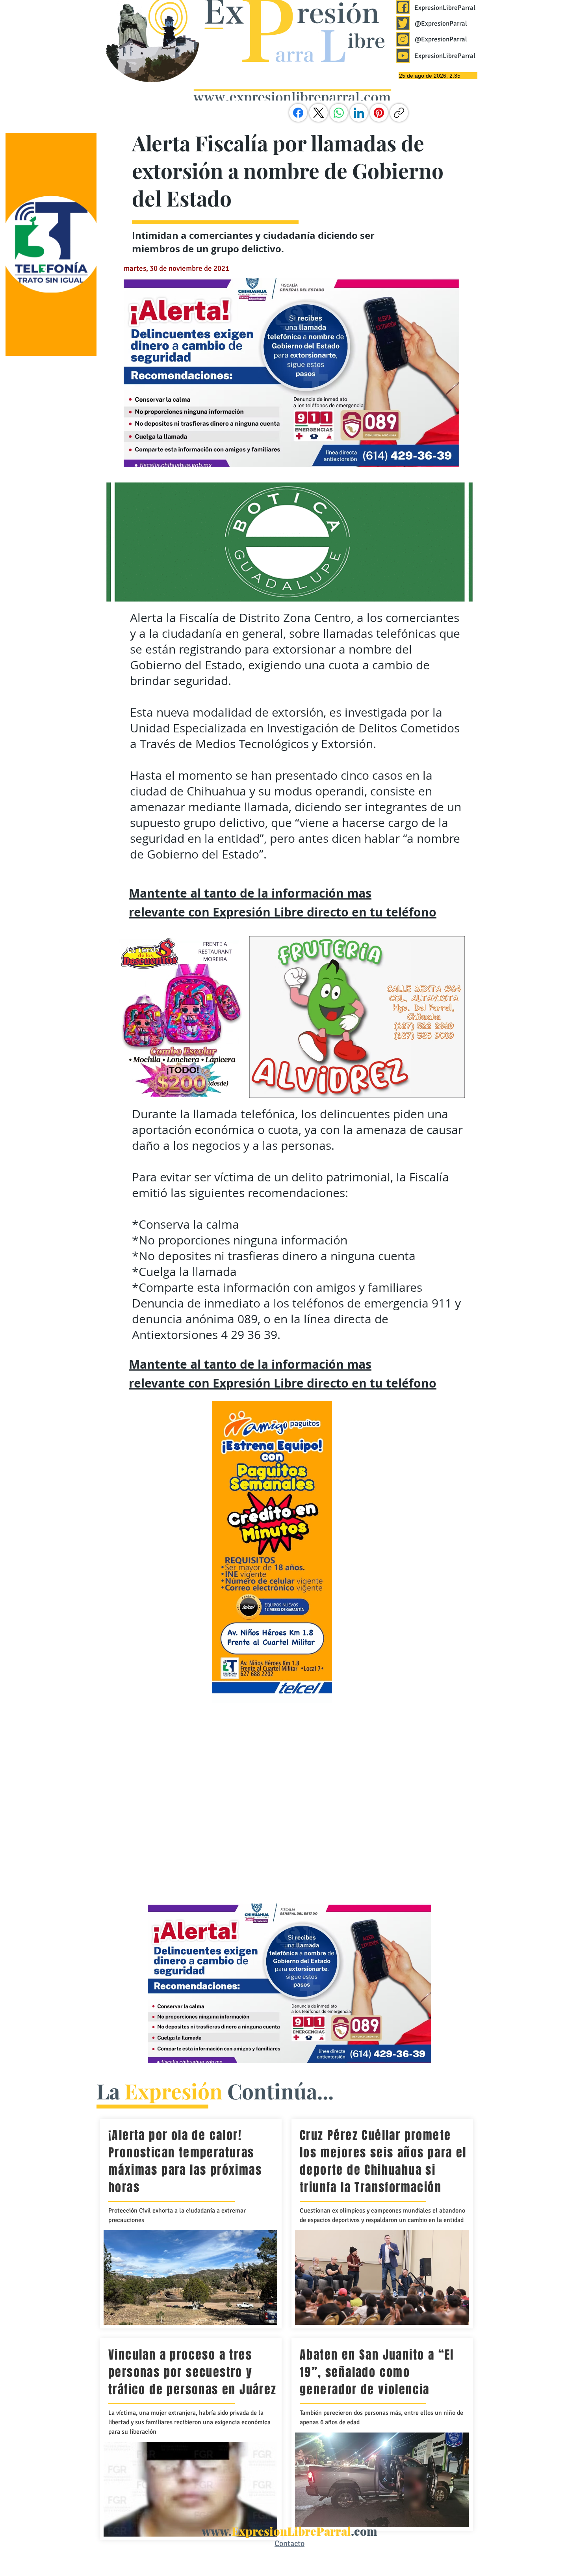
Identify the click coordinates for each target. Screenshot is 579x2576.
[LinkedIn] (359, 113)
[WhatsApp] (339, 113)
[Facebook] (298, 113)
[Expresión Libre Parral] (403, 7)
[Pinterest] (379, 113)
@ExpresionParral (441, 23)
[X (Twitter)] (319, 113)
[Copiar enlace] (399, 113)
